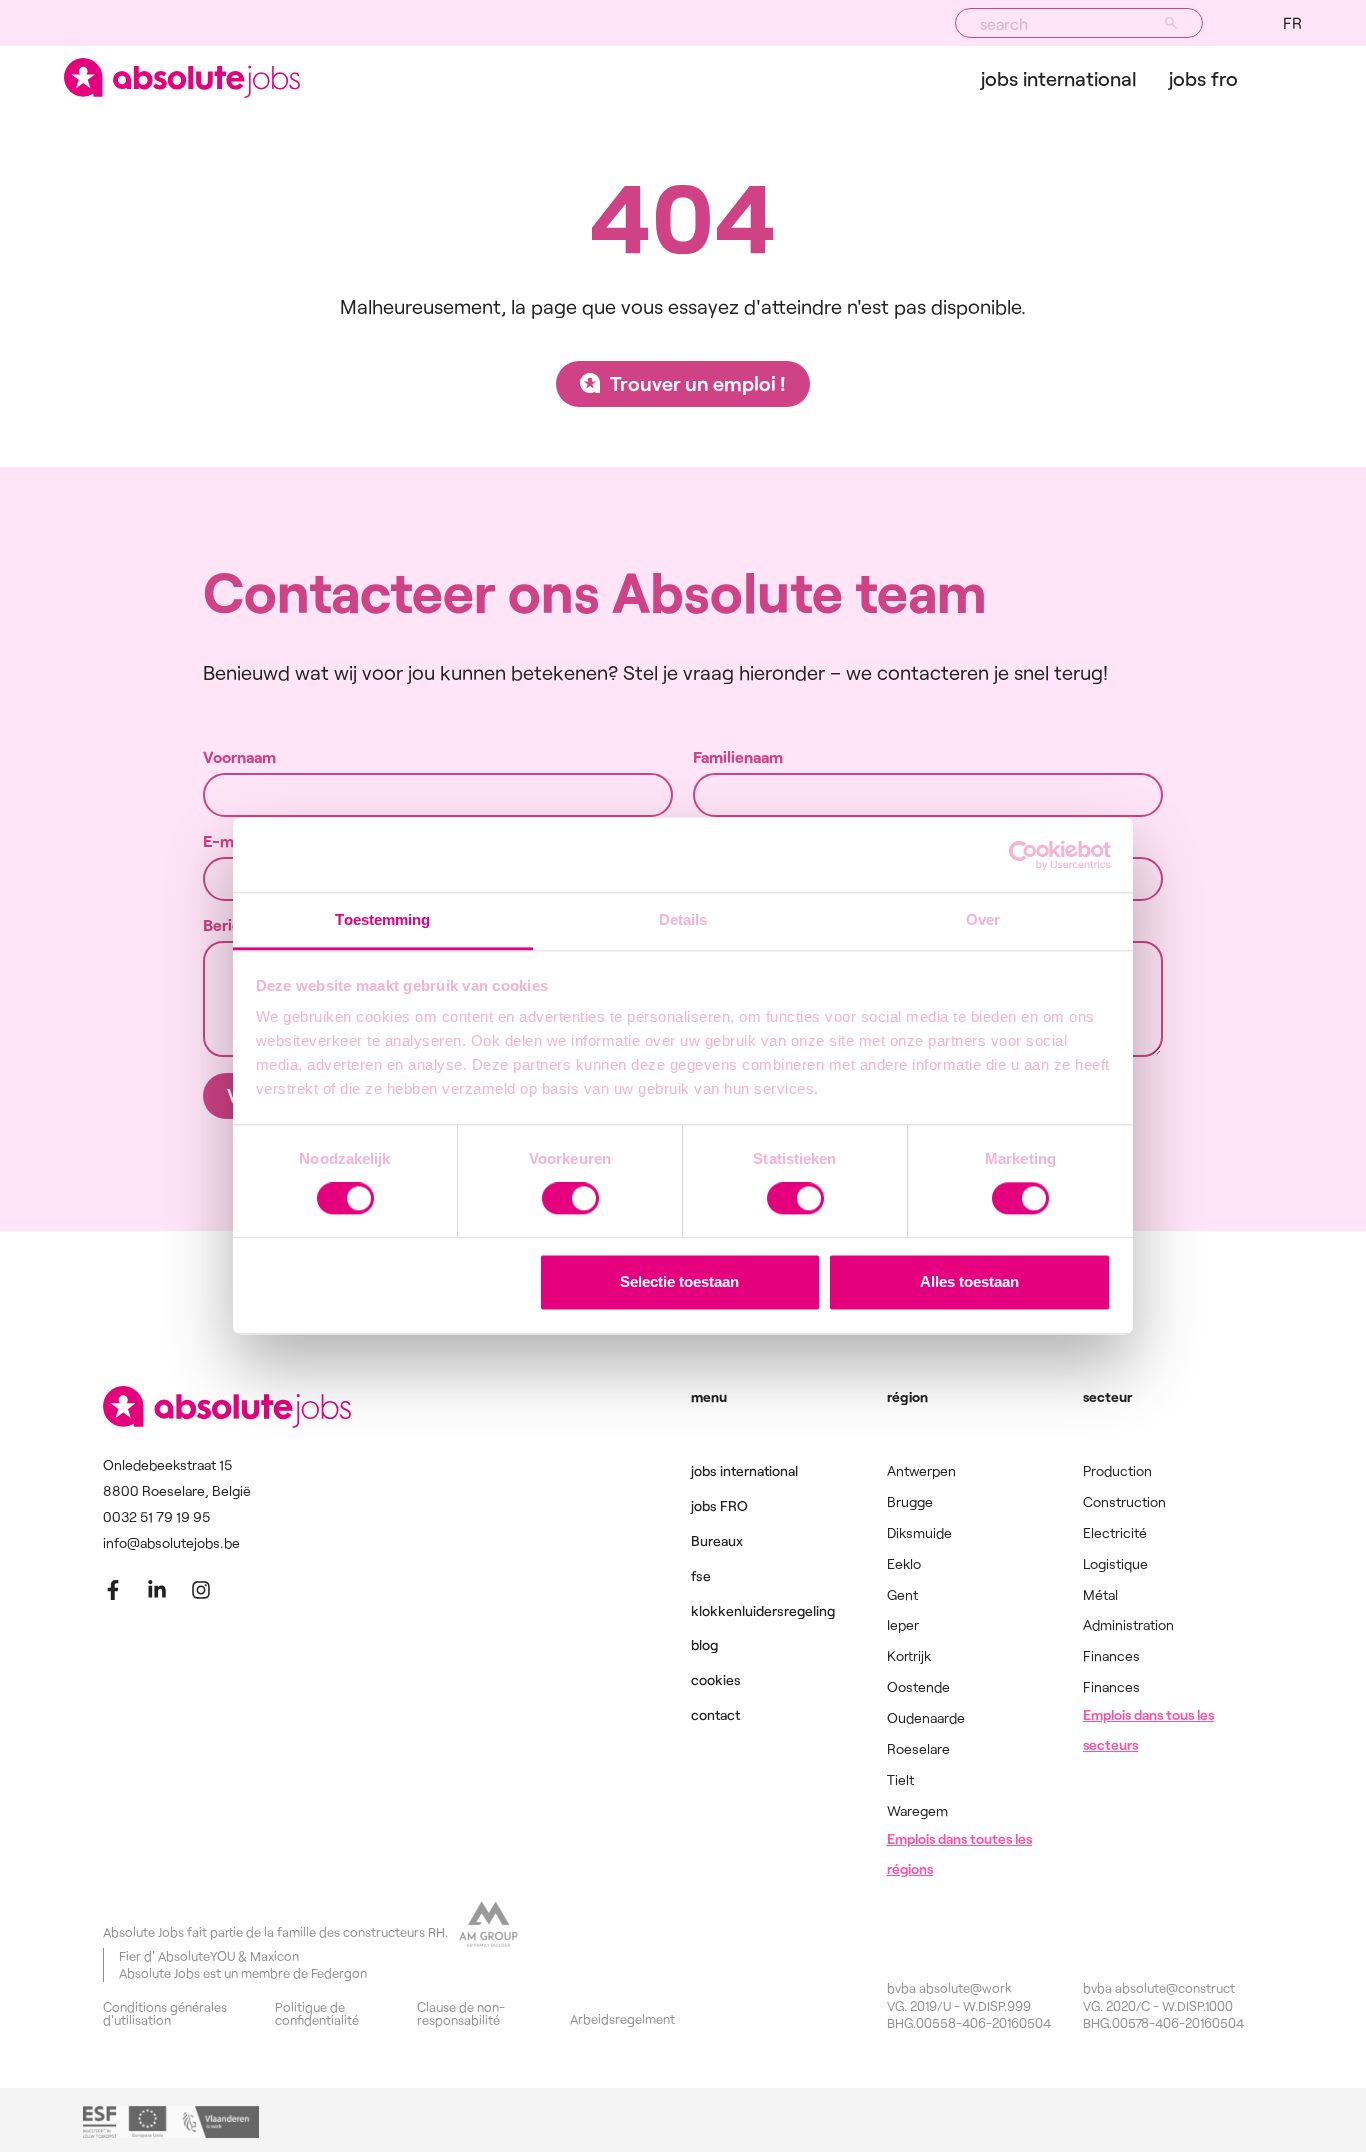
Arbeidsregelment (622, 2019)
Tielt (900, 1779)
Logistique (1115, 1563)
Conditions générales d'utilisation (165, 2014)
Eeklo (904, 1563)
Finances (1111, 1655)
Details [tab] (683, 919)
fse (701, 1575)
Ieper (903, 1624)
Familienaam (738, 757)
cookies (716, 1679)
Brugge (910, 1501)
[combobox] (1079, 23)
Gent (902, 1594)
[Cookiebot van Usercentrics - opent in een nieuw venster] (1023, 855)
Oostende (918, 1686)
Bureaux (717, 1540)
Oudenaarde (926, 1717)
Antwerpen (921, 1470)
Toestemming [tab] (382, 919)
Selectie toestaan (679, 1281)
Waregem (917, 1810)
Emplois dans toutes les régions (959, 1853)
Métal (1100, 1594)
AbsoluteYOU (196, 1956)
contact (715, 1714)
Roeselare (918, 1748)
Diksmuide (919, 1532)
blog (704, 1644)
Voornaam (239, 757)
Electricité (1115, 1532)
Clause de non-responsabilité (461, 2014)
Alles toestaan (969, 1281)
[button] (1292, 23)
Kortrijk (909, 1655)
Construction (1124, 1501)
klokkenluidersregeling (763, 1610)
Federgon (339, 1973)
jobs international (1059, 78)
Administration (1128, 1624)
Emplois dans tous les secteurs (1148, 1729)
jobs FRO (1203, 78)
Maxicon (274, 1956)
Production (1117, 1470)
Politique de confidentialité (317, 2014)
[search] (1171, 23)
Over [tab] (983, 919)
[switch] (570, 1199)
